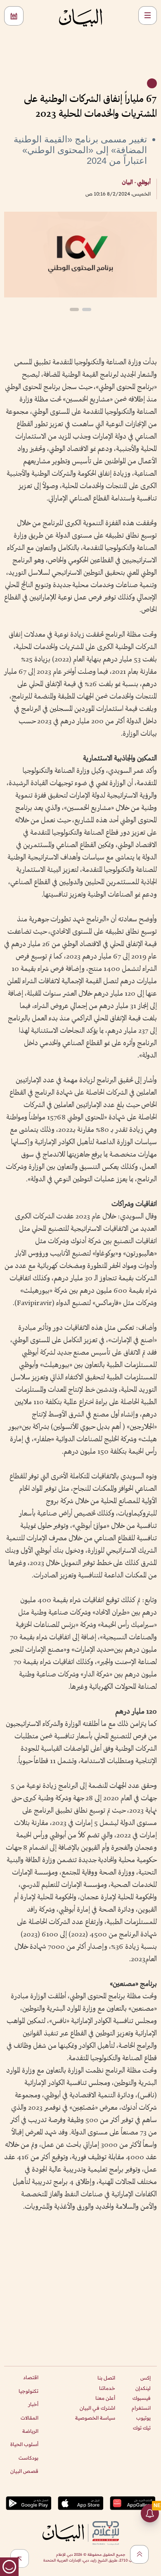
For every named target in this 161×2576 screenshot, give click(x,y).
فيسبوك (142, 2398)
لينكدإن (143, 2388)
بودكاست (28, 2458)
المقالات (30, 2418)
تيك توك (142, 2428)
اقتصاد (31, 2377)
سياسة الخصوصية (95, 2418)
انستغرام (141, 2408)
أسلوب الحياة (24, 2444)
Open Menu (148, 15)
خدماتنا (107, 2388)
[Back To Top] (139, 2554)
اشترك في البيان (97, 2408)
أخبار (33, 2404)
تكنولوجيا (28, 2391)
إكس (146, 2378)
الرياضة (30, 2431)
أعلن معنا (105, 2398)
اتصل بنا (106, 2378)
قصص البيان (24, 2471)
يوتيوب (143, 2418)
